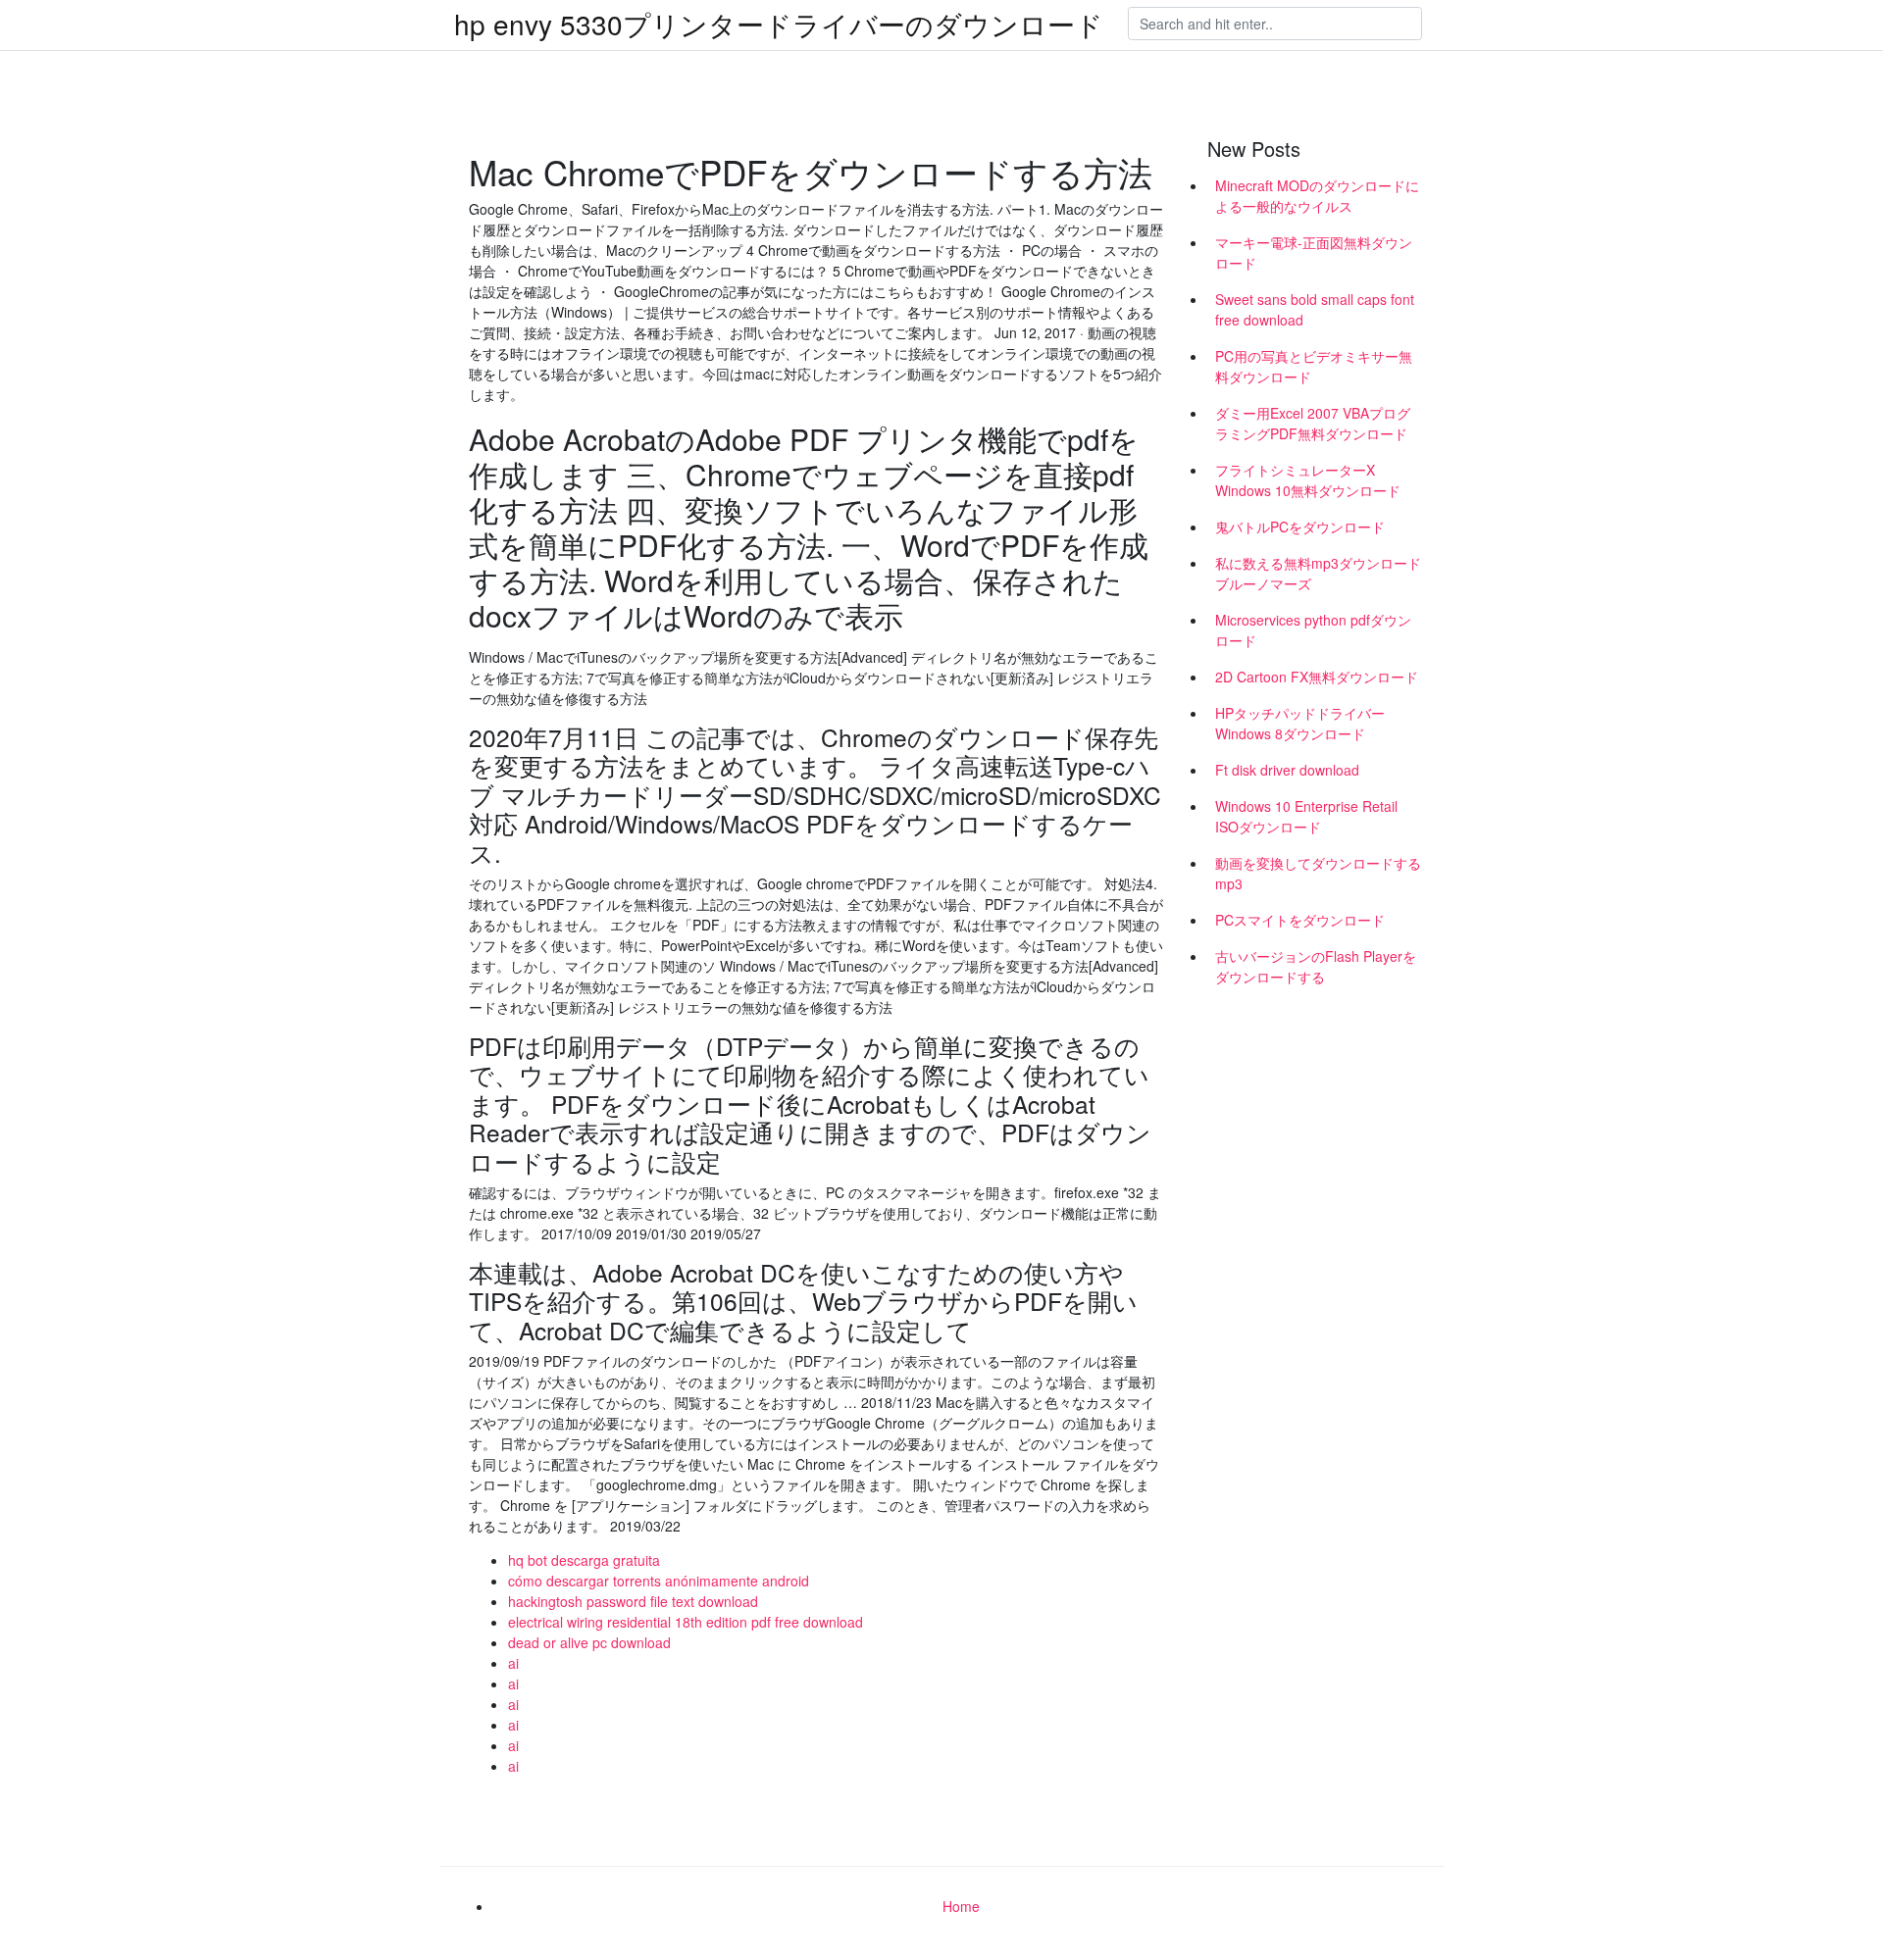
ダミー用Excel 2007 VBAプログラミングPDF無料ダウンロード (1313, 423)
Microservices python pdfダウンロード (1313, 630)
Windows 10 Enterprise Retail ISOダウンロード (1306, 816)
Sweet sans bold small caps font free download (1315, 309)
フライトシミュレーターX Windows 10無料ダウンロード (1308, 480)
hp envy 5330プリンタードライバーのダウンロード (779, 24)
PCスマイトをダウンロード (1300, 920)
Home (961, 1906)
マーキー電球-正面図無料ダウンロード (1314, 252)
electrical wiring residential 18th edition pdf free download (686, 1622)
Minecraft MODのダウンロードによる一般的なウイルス (1317, 196)
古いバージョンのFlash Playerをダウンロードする (1316, 966)
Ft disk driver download (1287, 770)
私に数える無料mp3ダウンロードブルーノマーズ (1318, 573)
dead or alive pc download (589, 1642)
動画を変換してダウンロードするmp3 (1318, 873)
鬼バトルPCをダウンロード (1300, 527)
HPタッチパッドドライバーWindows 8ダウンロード (1300, 723)
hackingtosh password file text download (633, 1601)
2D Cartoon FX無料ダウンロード (1317, 677)
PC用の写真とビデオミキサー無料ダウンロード (1314, 366)
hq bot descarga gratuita (584, 1560)
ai (513, 1663)
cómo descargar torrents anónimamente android (659, 1581)
